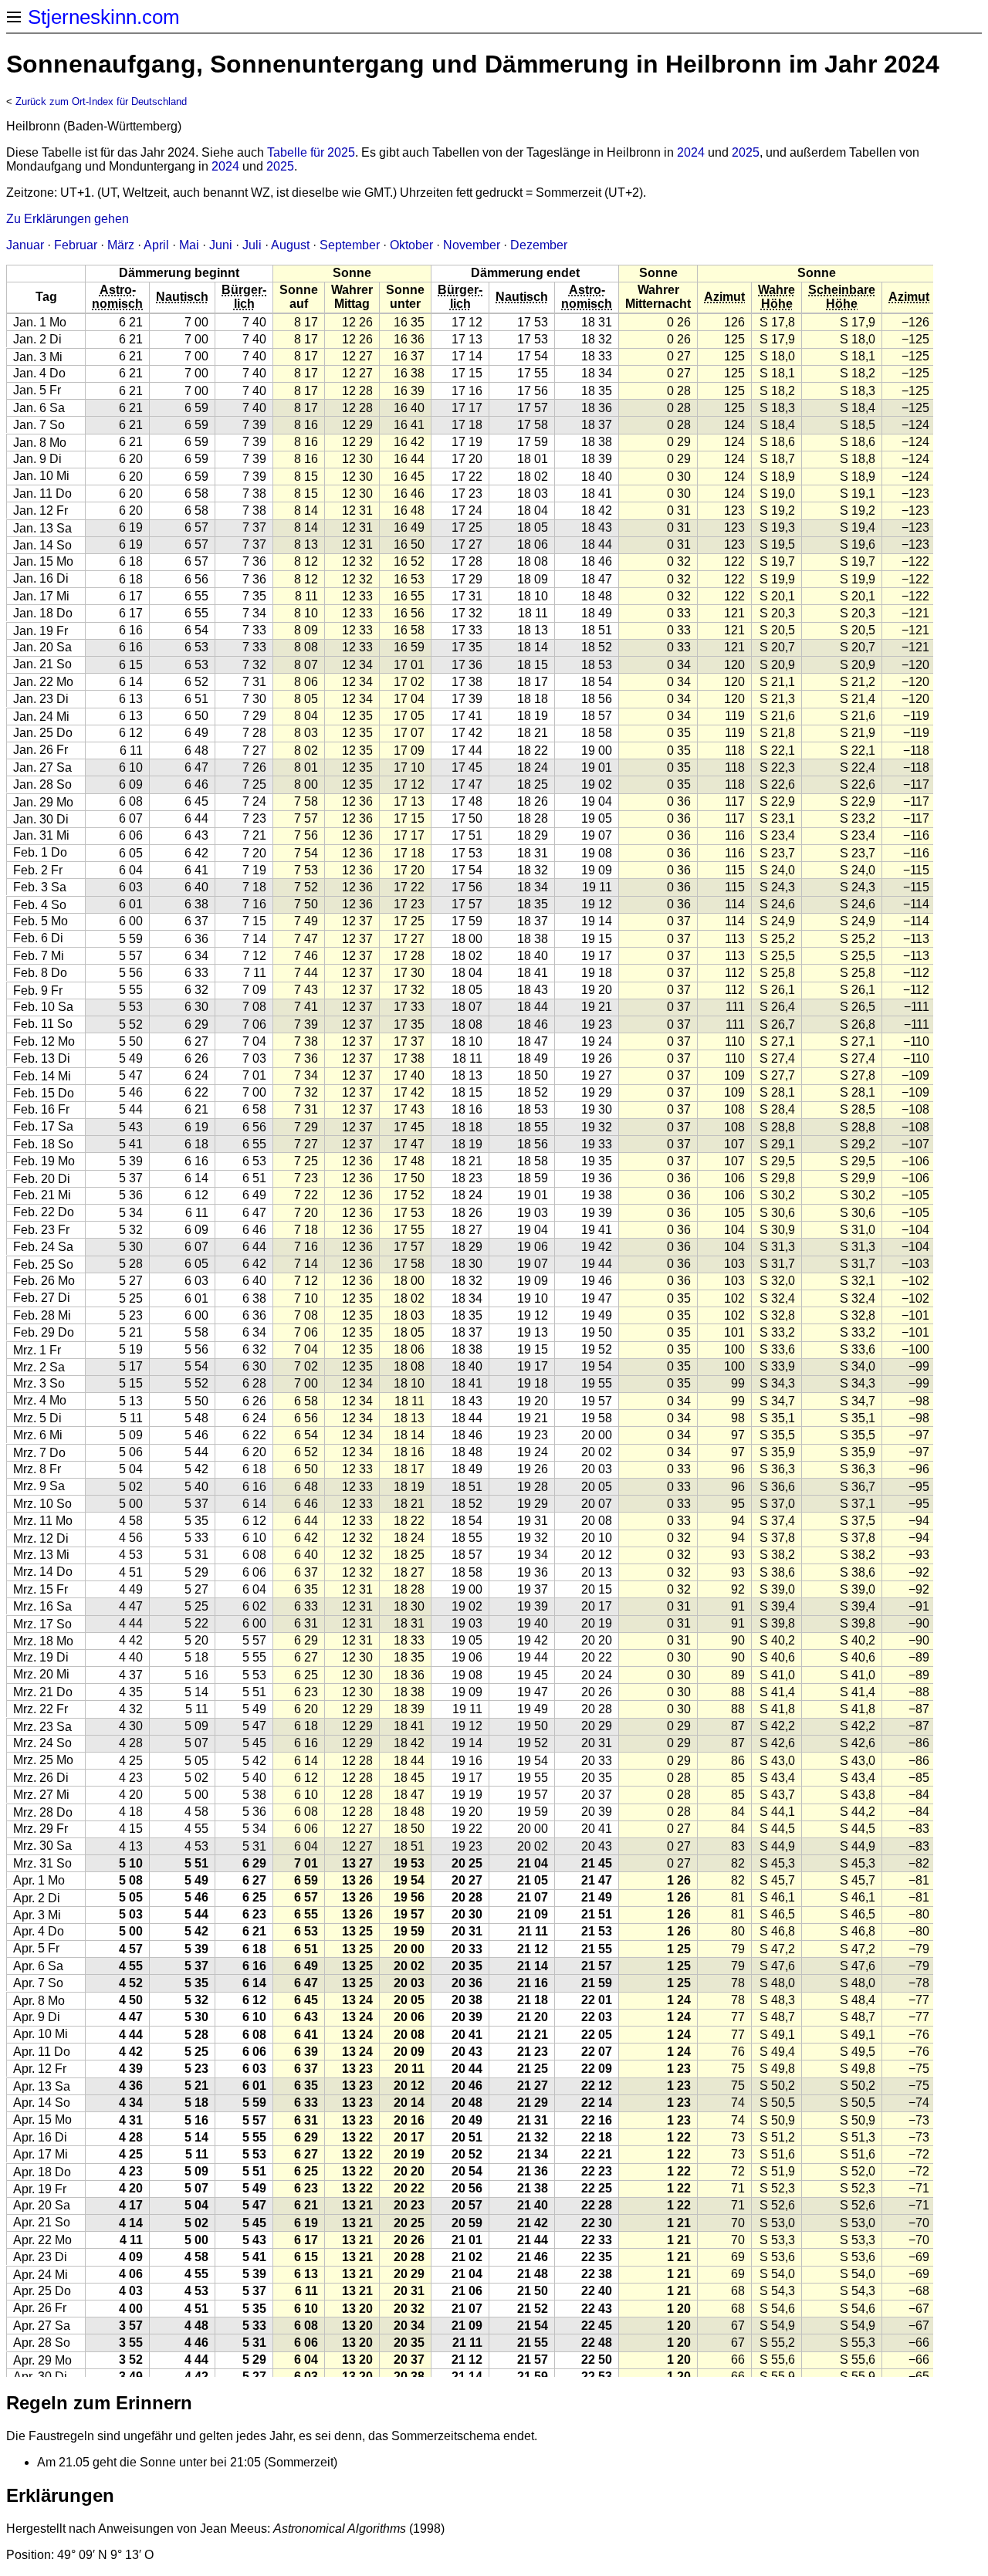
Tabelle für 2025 (311, 152)
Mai (189, 245)
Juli (252, 245)
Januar (25, 245)
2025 (746, 152)
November (472, 245)
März (121, 245)
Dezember (539, 245)
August (290, 245)
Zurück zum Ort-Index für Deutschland (101, 101)
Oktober (411, 245)
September (350, 245)
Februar (76, 245)
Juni (221, 245)
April (156, 245)
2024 (691, 152)
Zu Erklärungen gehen (68, 219)
